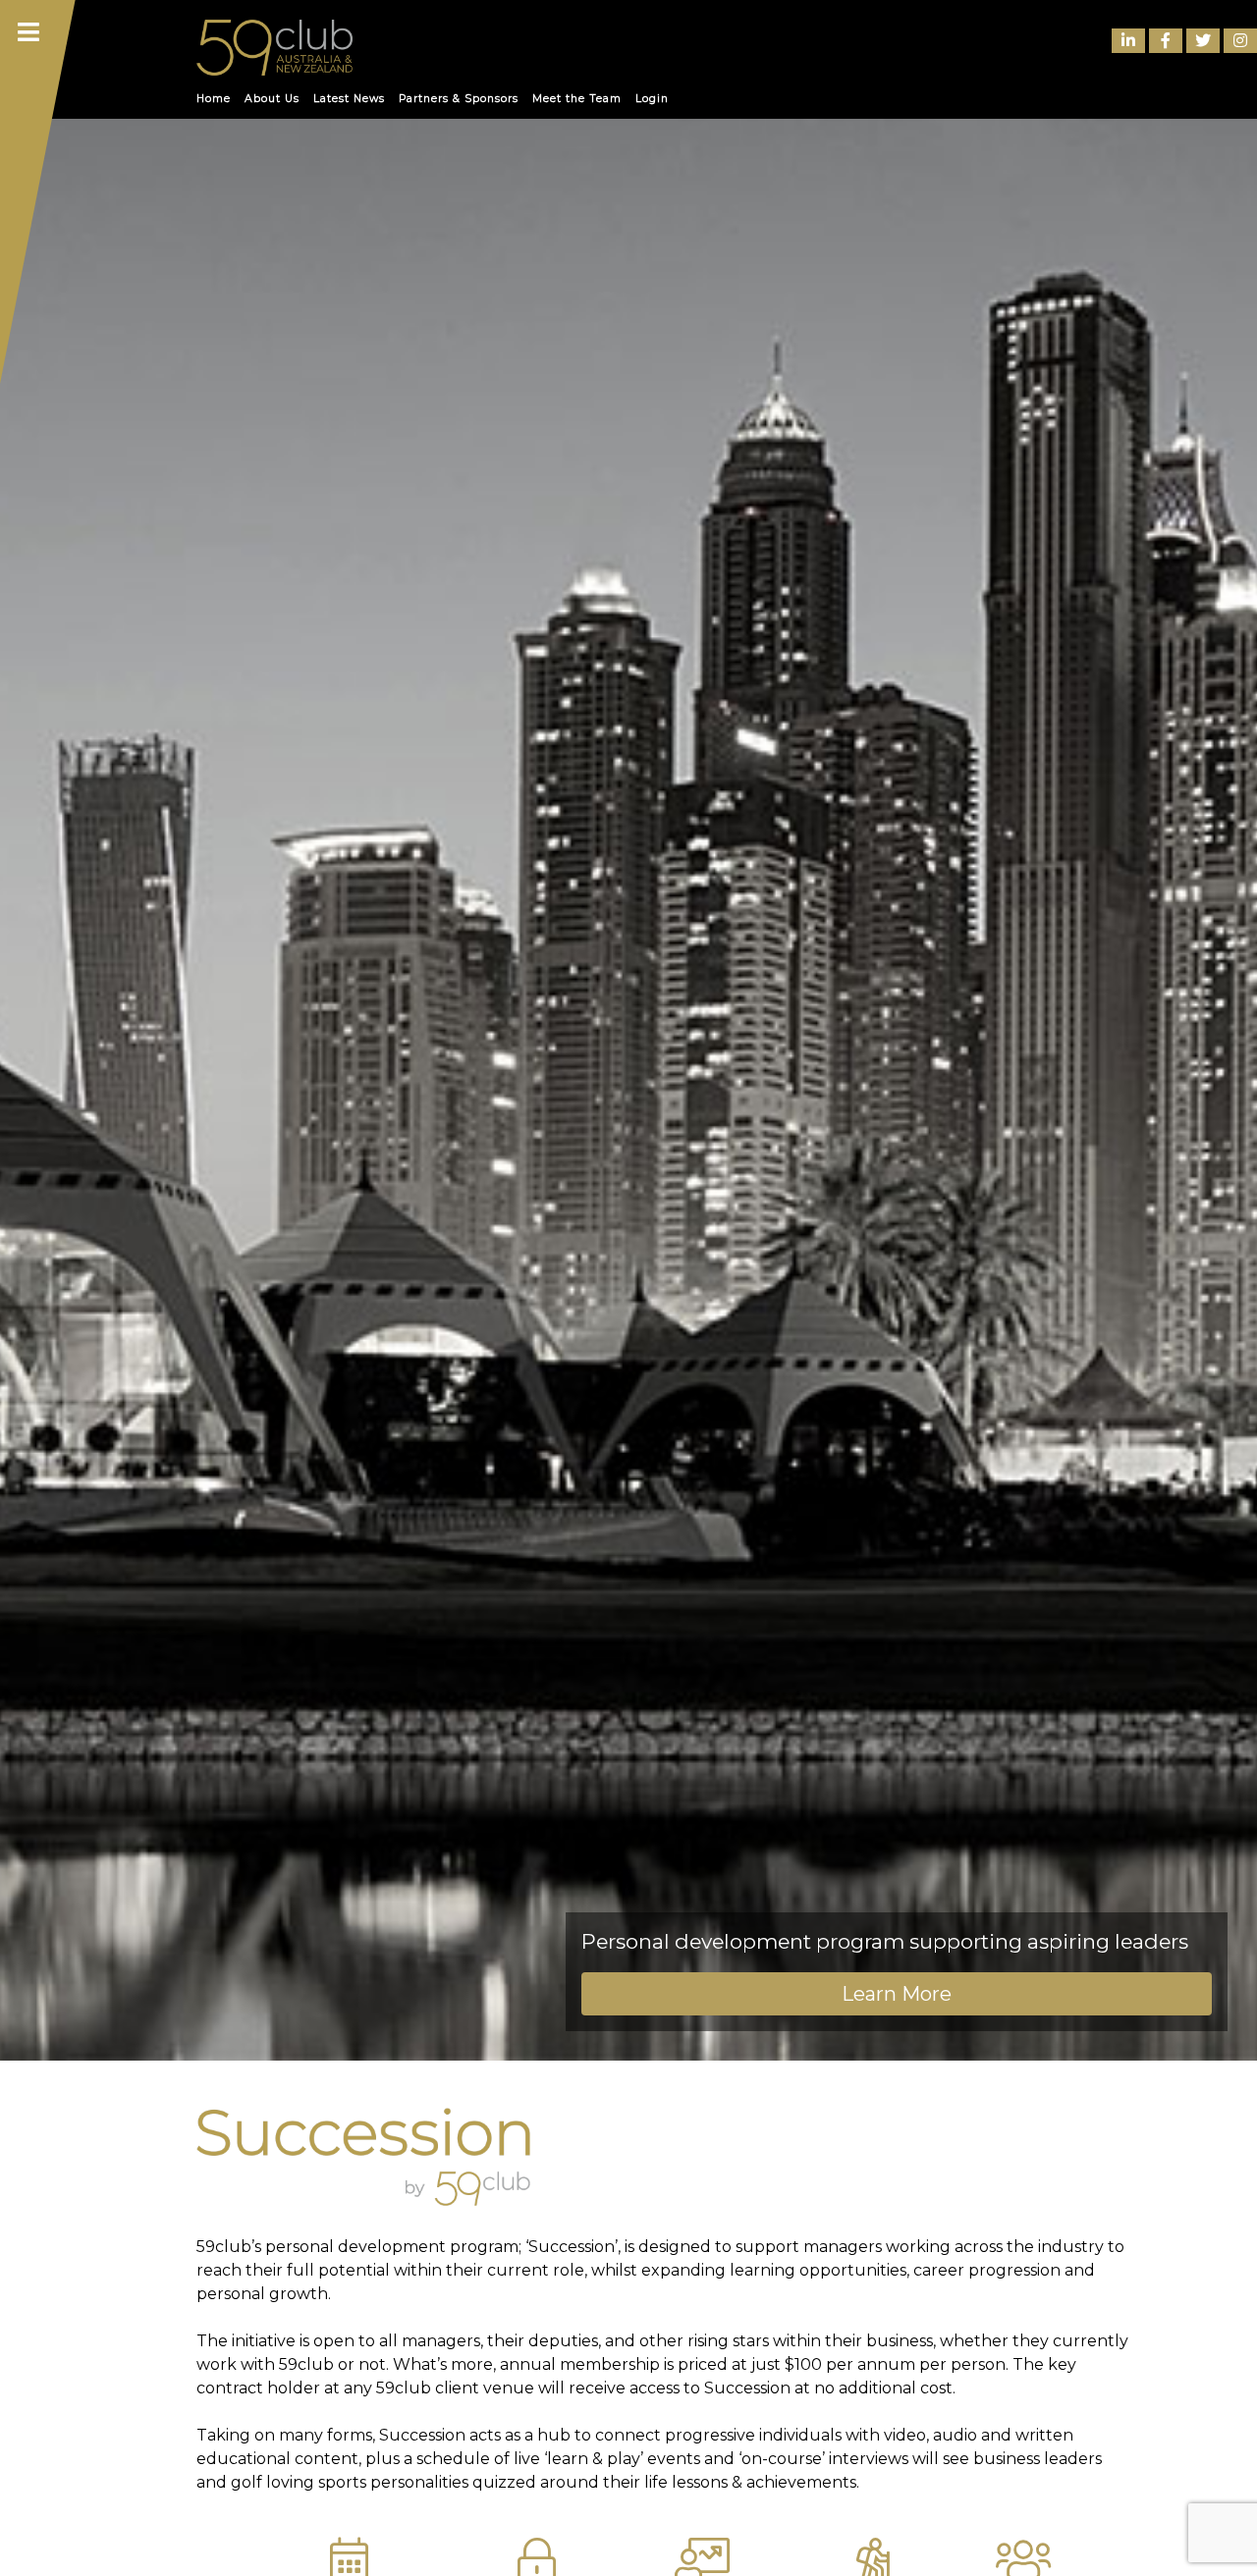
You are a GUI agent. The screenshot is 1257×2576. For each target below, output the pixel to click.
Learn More (897, 1994)
